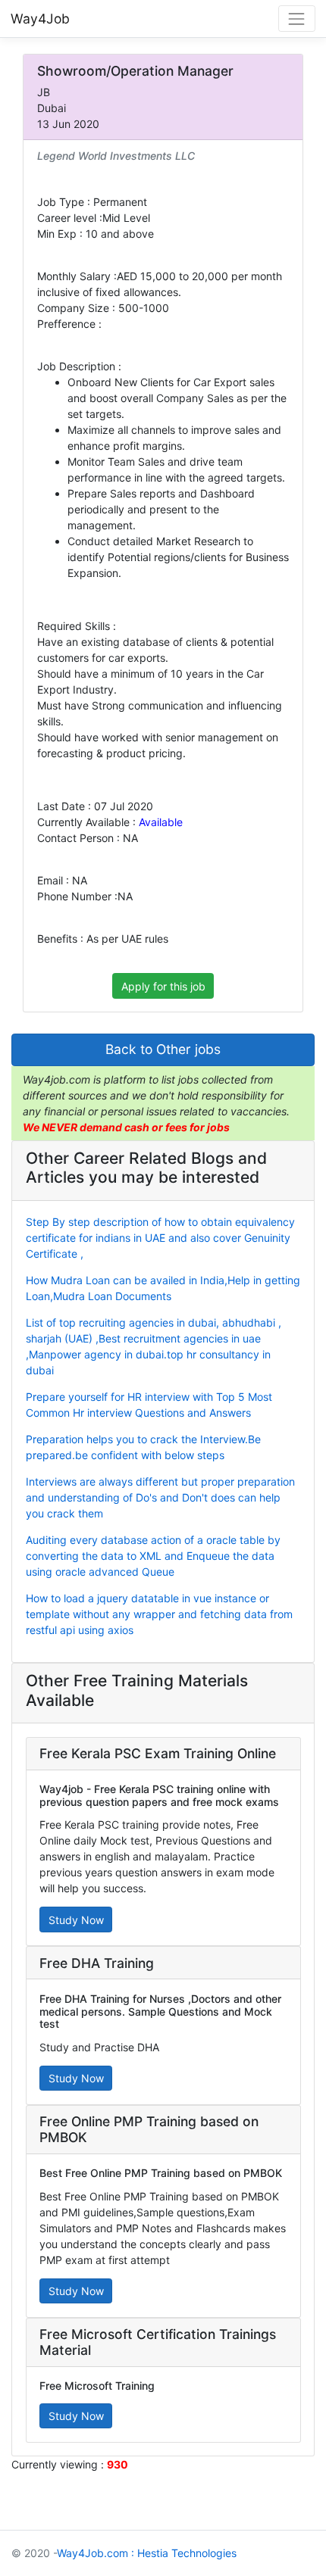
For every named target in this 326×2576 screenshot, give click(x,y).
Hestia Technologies (187, 2553)
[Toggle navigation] (297, 19)
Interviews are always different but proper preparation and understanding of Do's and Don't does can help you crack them (160, 1497)
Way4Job (40, 19)
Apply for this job (163, 986)
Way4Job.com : (96, 2553)
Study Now (76, 1920)
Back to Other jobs (163, 1049)
